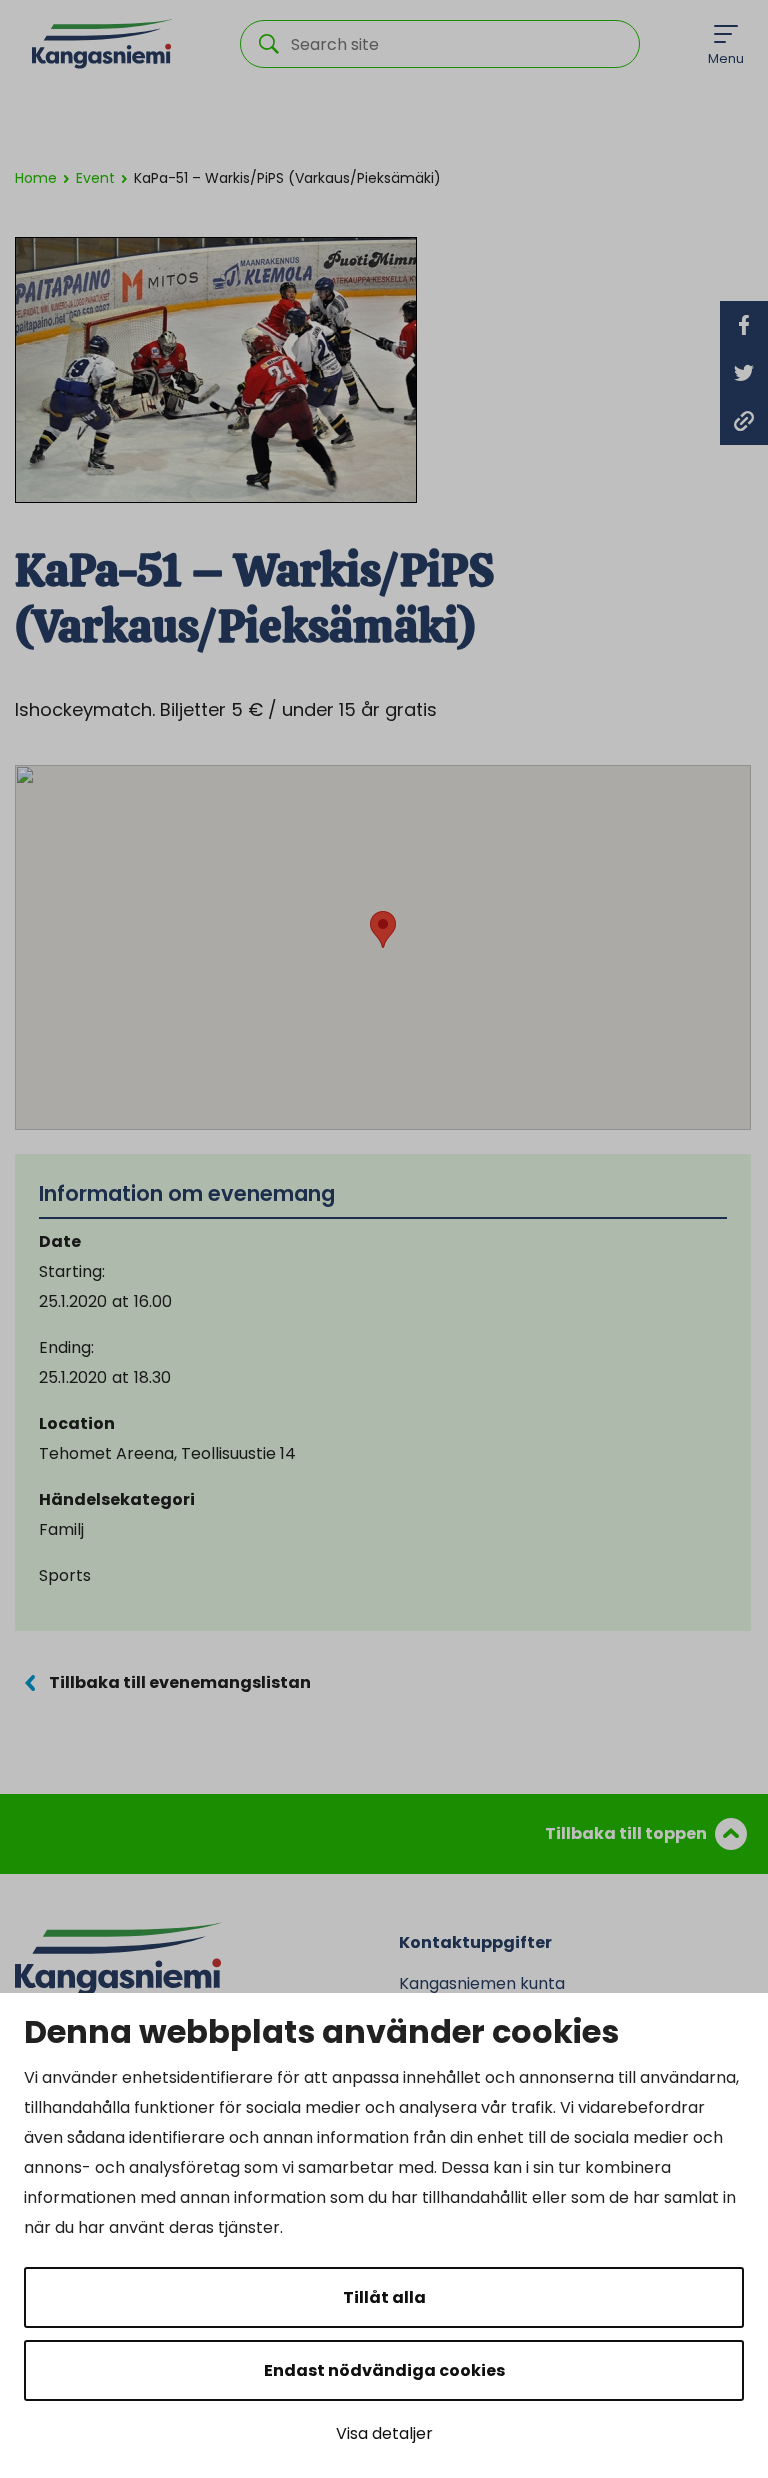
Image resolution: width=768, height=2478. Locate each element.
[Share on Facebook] (744, 325)
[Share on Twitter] (744, 373)
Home (36, 178)
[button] (383, 929)
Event (95, 178)
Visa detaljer (384, 2433)
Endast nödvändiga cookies (384, 2370)
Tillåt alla (384, 2297)
